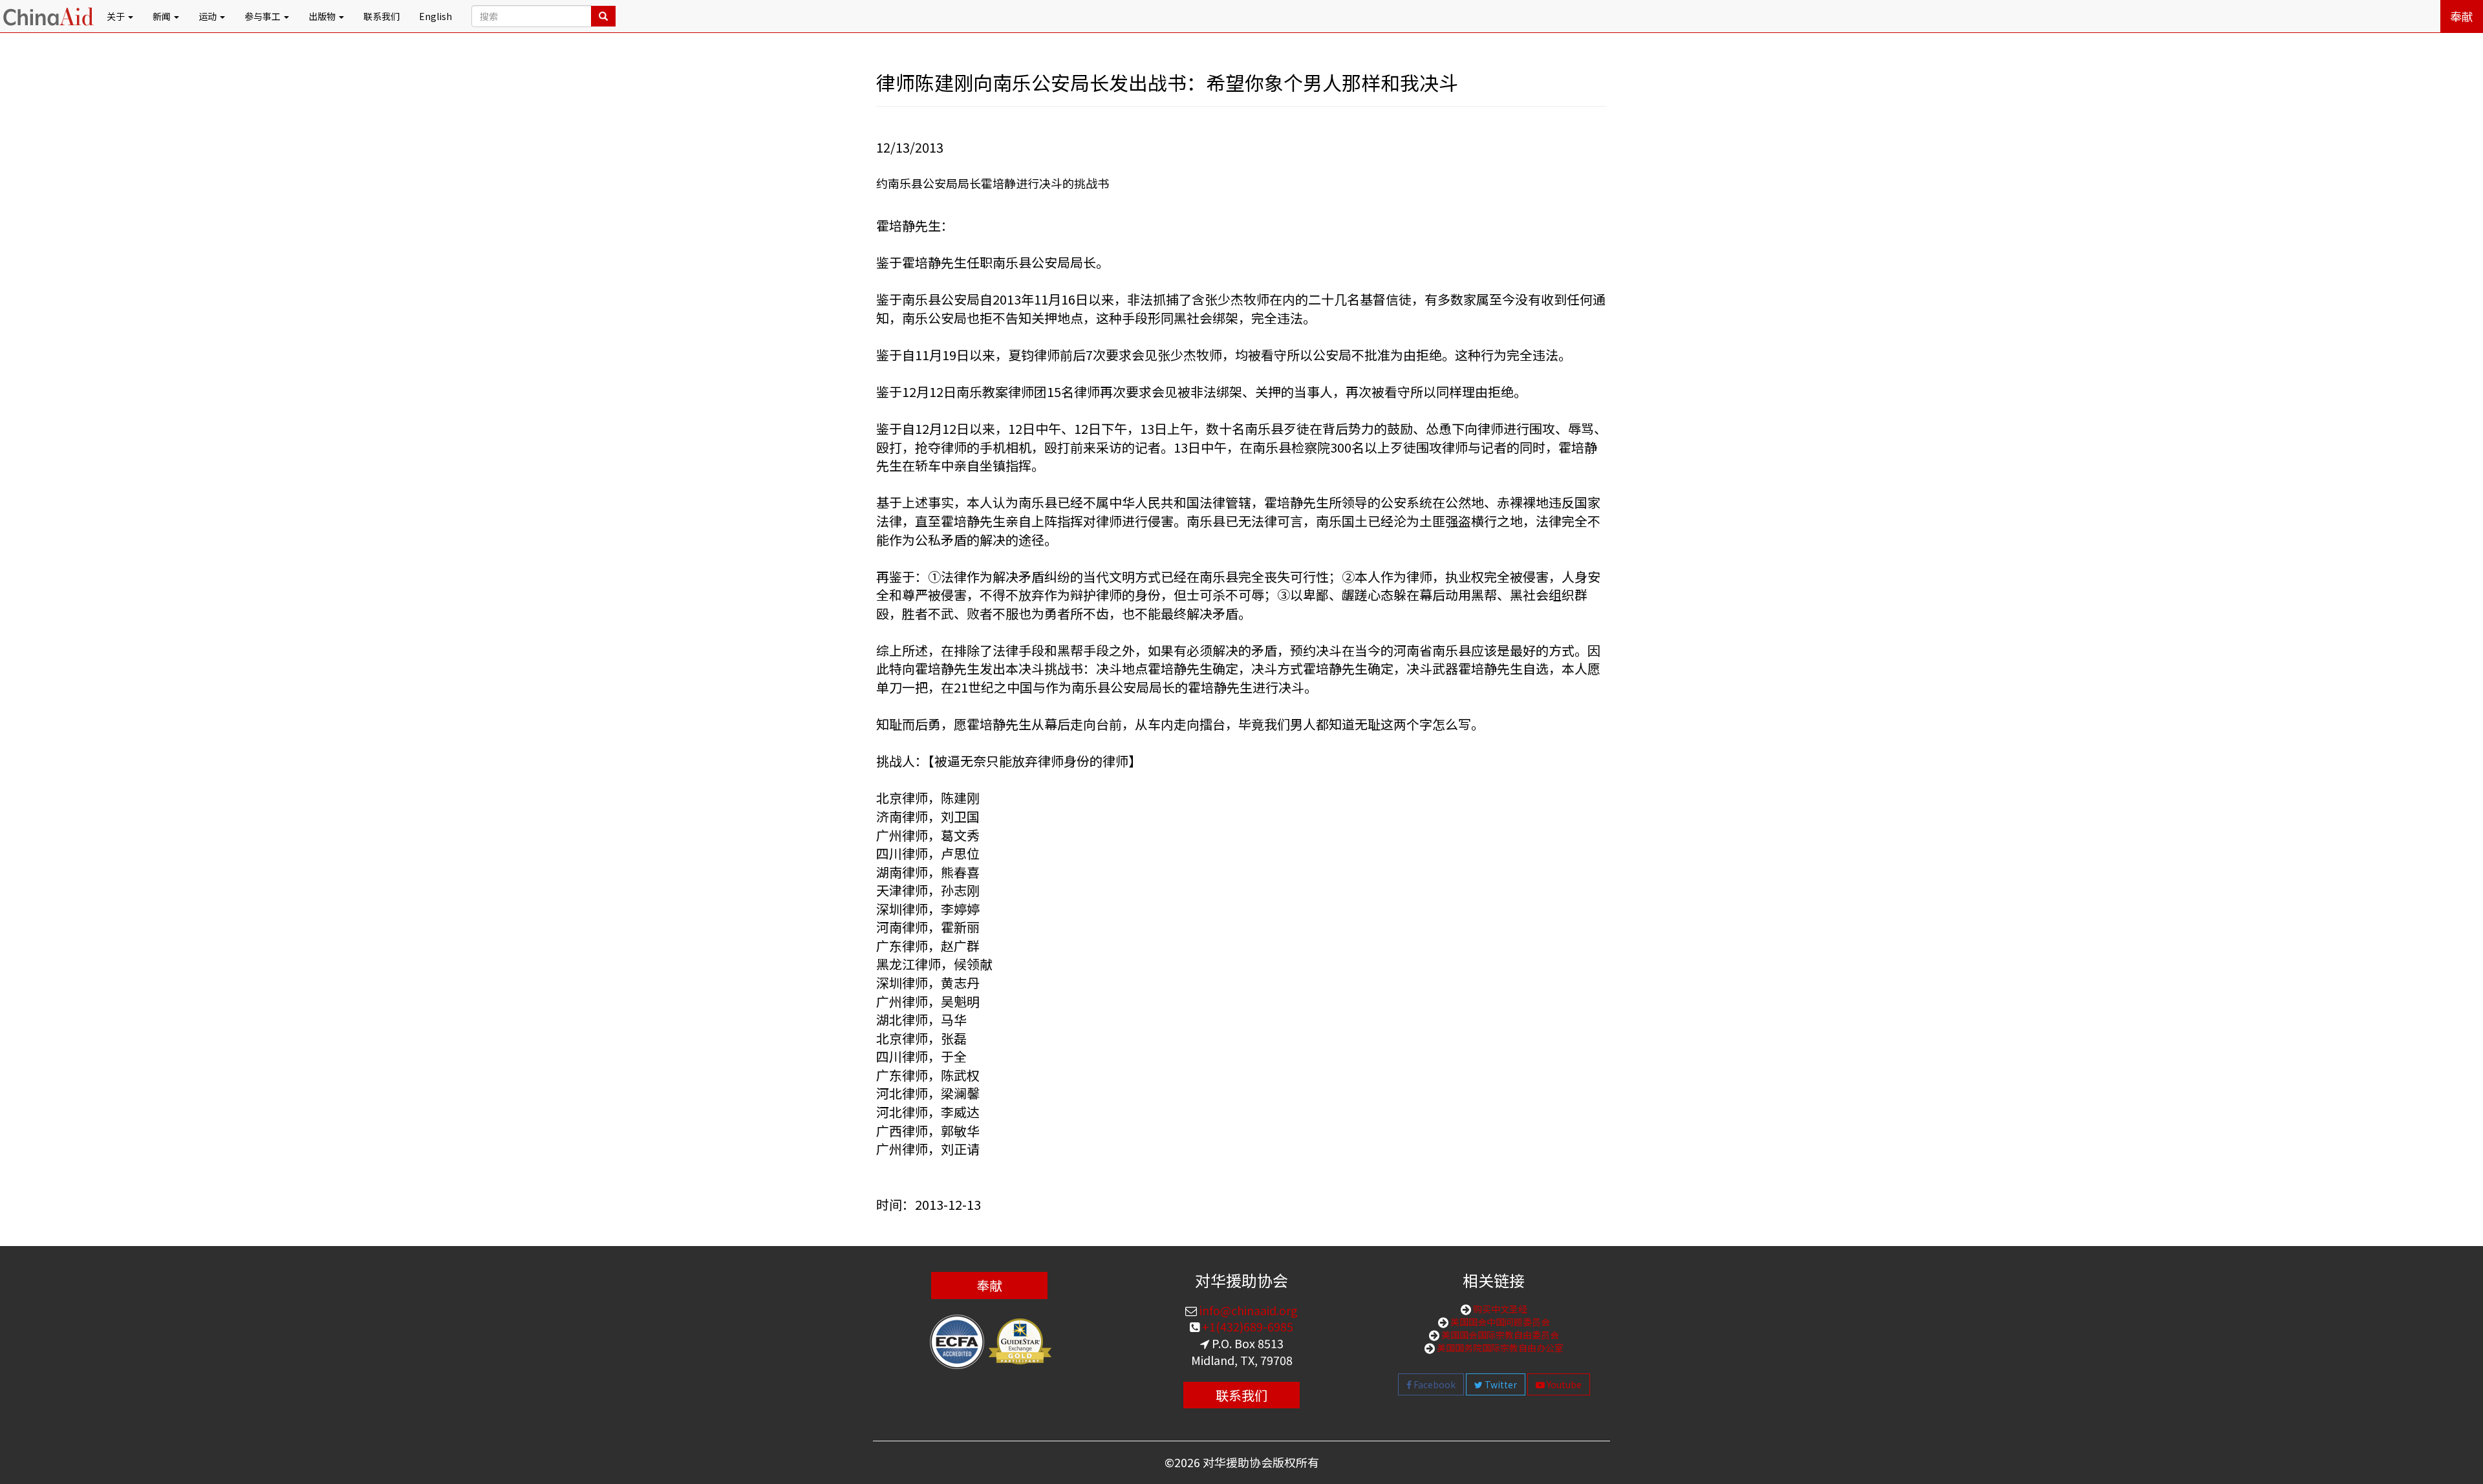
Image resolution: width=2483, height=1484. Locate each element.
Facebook (1434, 1384)
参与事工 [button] (263, 16)
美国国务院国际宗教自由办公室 (1499, 1348)
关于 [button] (117, 16)
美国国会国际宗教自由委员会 (1499, 1335)
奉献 (2462, 16)
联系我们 (382, 16)
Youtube (1563, 1384)
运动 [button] (209, 16)
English (435, 16)
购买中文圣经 (1499, 1309)
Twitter (1500, 1384)
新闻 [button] (163, 16)
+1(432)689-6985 (1246, 1326)
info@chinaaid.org (1247, 1310)
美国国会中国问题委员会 (1499, 1322)
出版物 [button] (323, 16)
